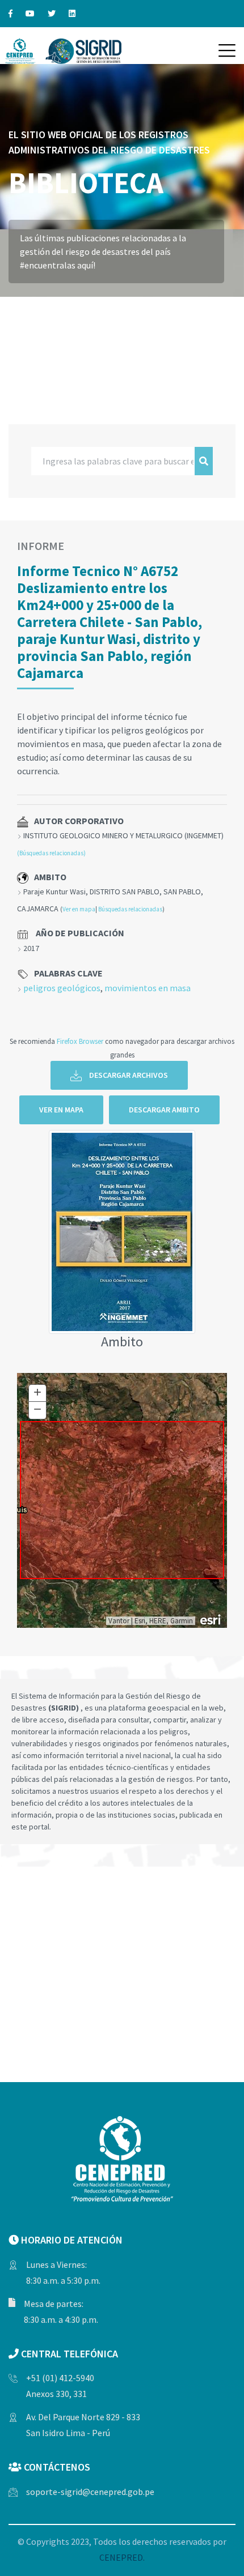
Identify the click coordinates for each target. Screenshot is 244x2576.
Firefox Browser (80, 1041)
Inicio (22, 300)
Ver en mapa (79, 909)
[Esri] (211, 1619)
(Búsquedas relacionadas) (51, 853)
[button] (227, 50)
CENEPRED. (122, 2557)
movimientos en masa (148, 988)
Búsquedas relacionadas (130, 909)
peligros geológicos (62, 988)
